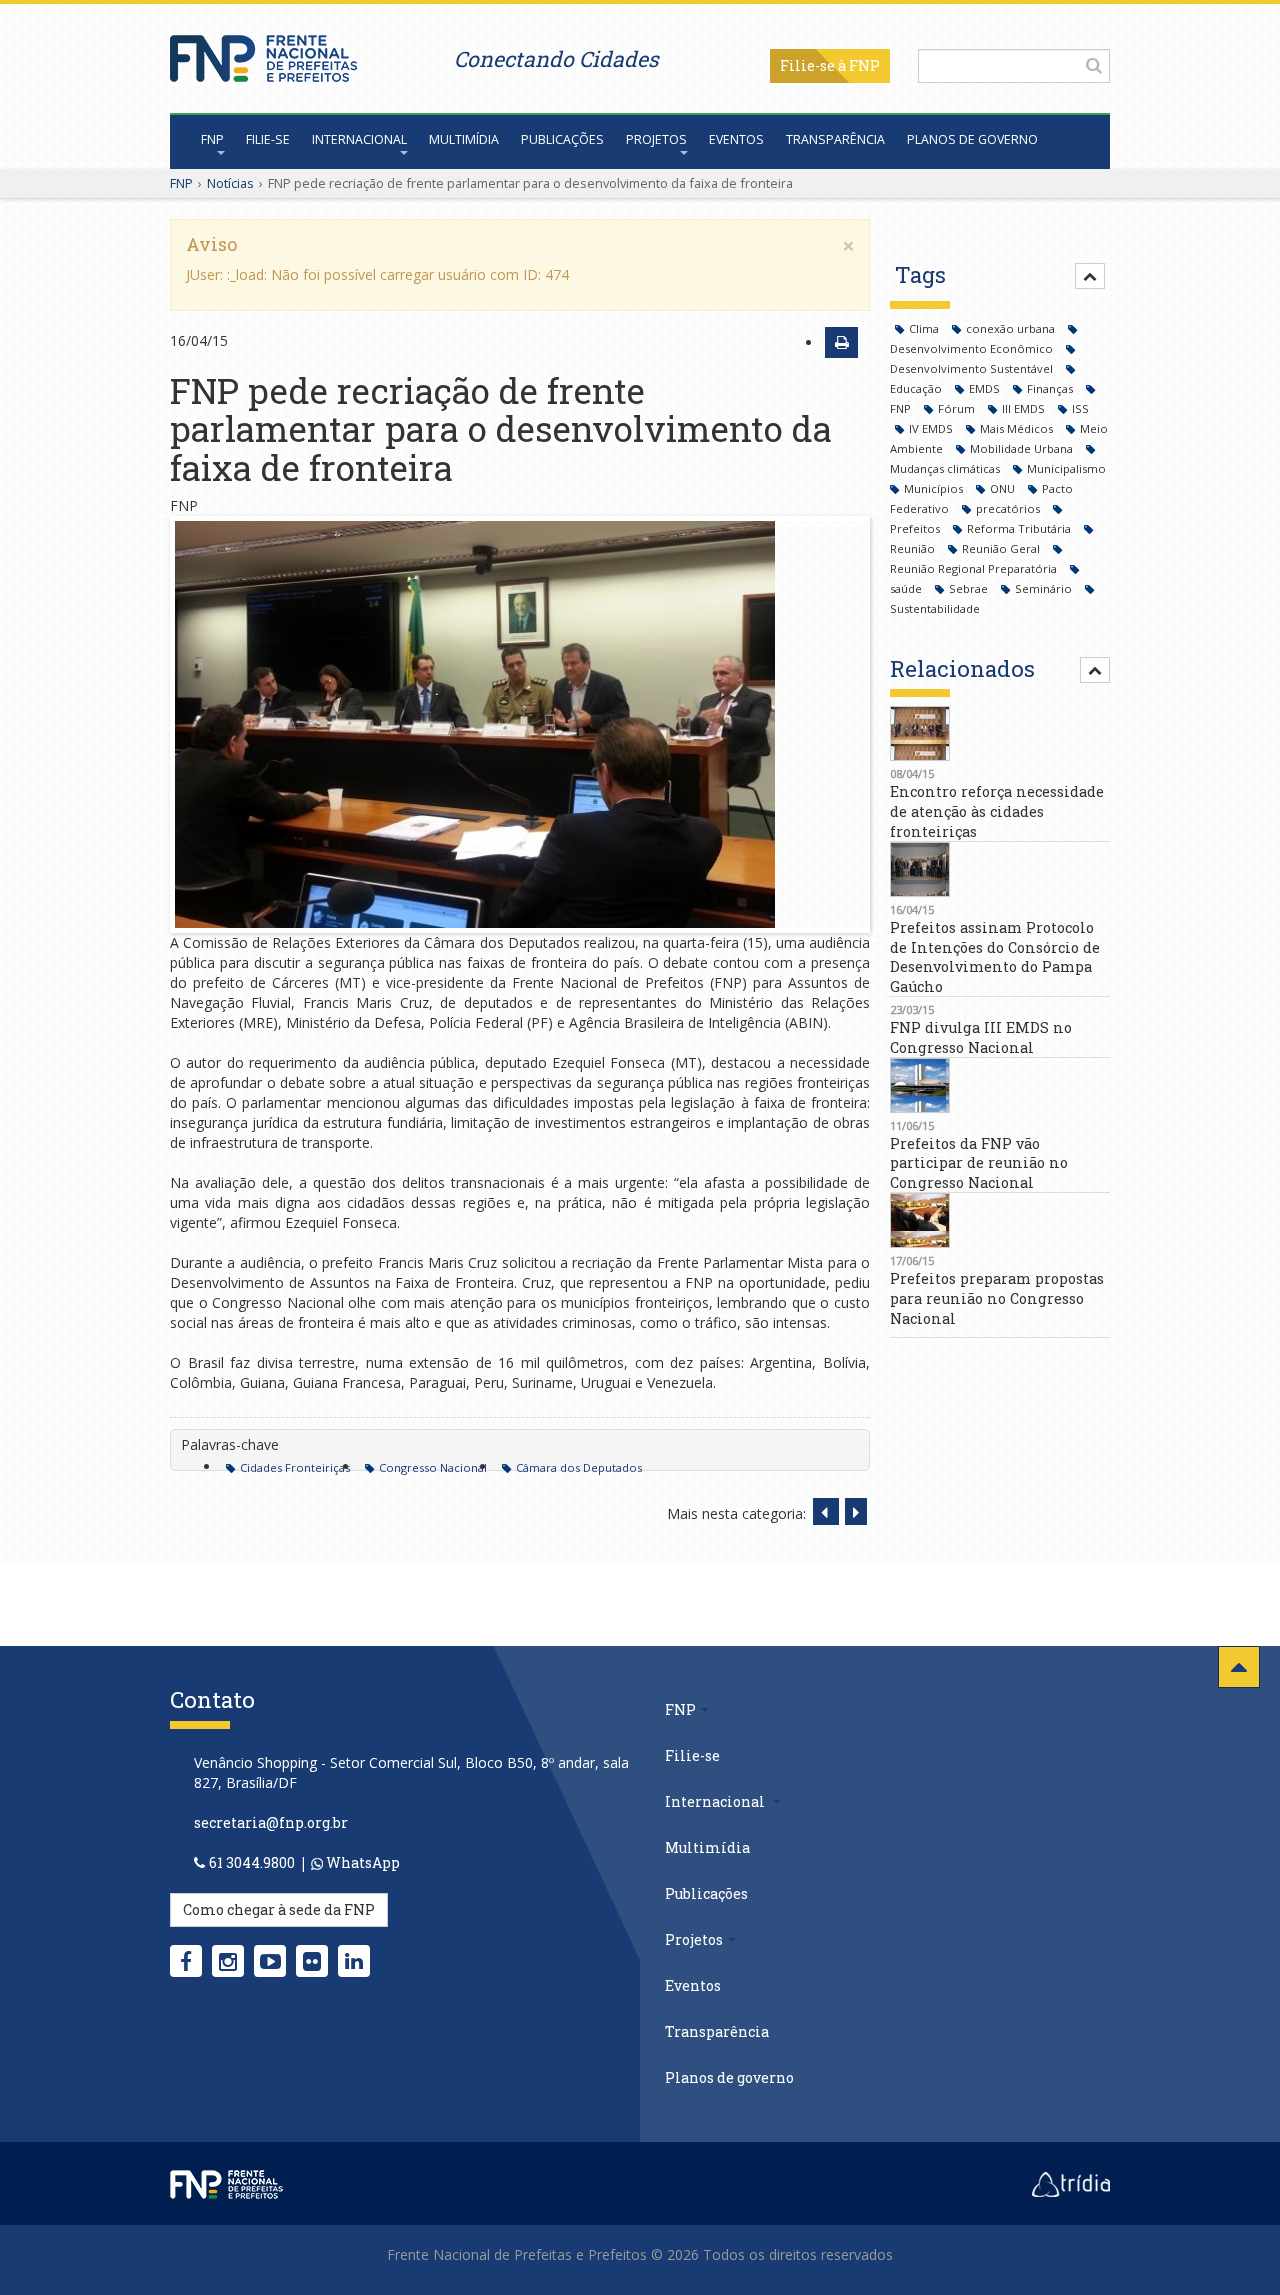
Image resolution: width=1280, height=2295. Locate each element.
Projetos (656, 139)
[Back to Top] (1239, 1667)
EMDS (986, 388)
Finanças (1051, 388)
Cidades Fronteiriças (295, 1467)
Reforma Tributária (1020, 528)
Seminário (1045, 588)
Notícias (230, 183)
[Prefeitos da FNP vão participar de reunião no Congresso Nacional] (1000, 1085)
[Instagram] (228, 1961)
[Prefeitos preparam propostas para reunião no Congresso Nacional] (1000, 1220)
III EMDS (1025, 408)
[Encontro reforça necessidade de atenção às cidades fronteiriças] (1000, 733)
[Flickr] (312, 1961)
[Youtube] (270, 1961)
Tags (920, 274)
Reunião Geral (1002, 548)
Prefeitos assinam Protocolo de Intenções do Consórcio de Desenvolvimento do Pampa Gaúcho (995, 957)
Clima (925, 328)
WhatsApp (361, 1862)
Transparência (835, 139)
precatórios (1009, 508)
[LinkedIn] (354, 1961)
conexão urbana (1012, 328)
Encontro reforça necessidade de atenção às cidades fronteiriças (997, 811)
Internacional (359, 139)
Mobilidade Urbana (1023, 448)
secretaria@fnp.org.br (271, 1822)
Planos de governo (972, 139)
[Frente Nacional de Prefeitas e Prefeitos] (263, 53)
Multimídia (464, 139)
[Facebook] (186, 1961)
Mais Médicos (1018, 428)
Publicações (562, 139)
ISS (1080, 408)
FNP (212, 139)
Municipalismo (1066, 468)
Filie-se (807, 65)
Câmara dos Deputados (579, 1467)
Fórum (958, 408)
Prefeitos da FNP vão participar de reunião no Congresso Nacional (979, 1163)
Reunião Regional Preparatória (975, 568)
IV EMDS (932, 428)
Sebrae (970, 588)
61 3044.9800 (252, 1862)
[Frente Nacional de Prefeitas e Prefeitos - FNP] (226, 2183)
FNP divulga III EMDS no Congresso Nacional (981, 1037)
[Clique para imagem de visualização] (520, 724)
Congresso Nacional (433, 1467)
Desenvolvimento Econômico (973, 348)
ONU (1004, 488)
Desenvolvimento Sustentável (973, 368)
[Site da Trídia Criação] (1071, 2183)
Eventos (736, 139)
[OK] (1094, 65)
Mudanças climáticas (946, 468)
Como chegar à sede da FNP (279, 1909)
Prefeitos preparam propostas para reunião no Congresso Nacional (997, 1298)
